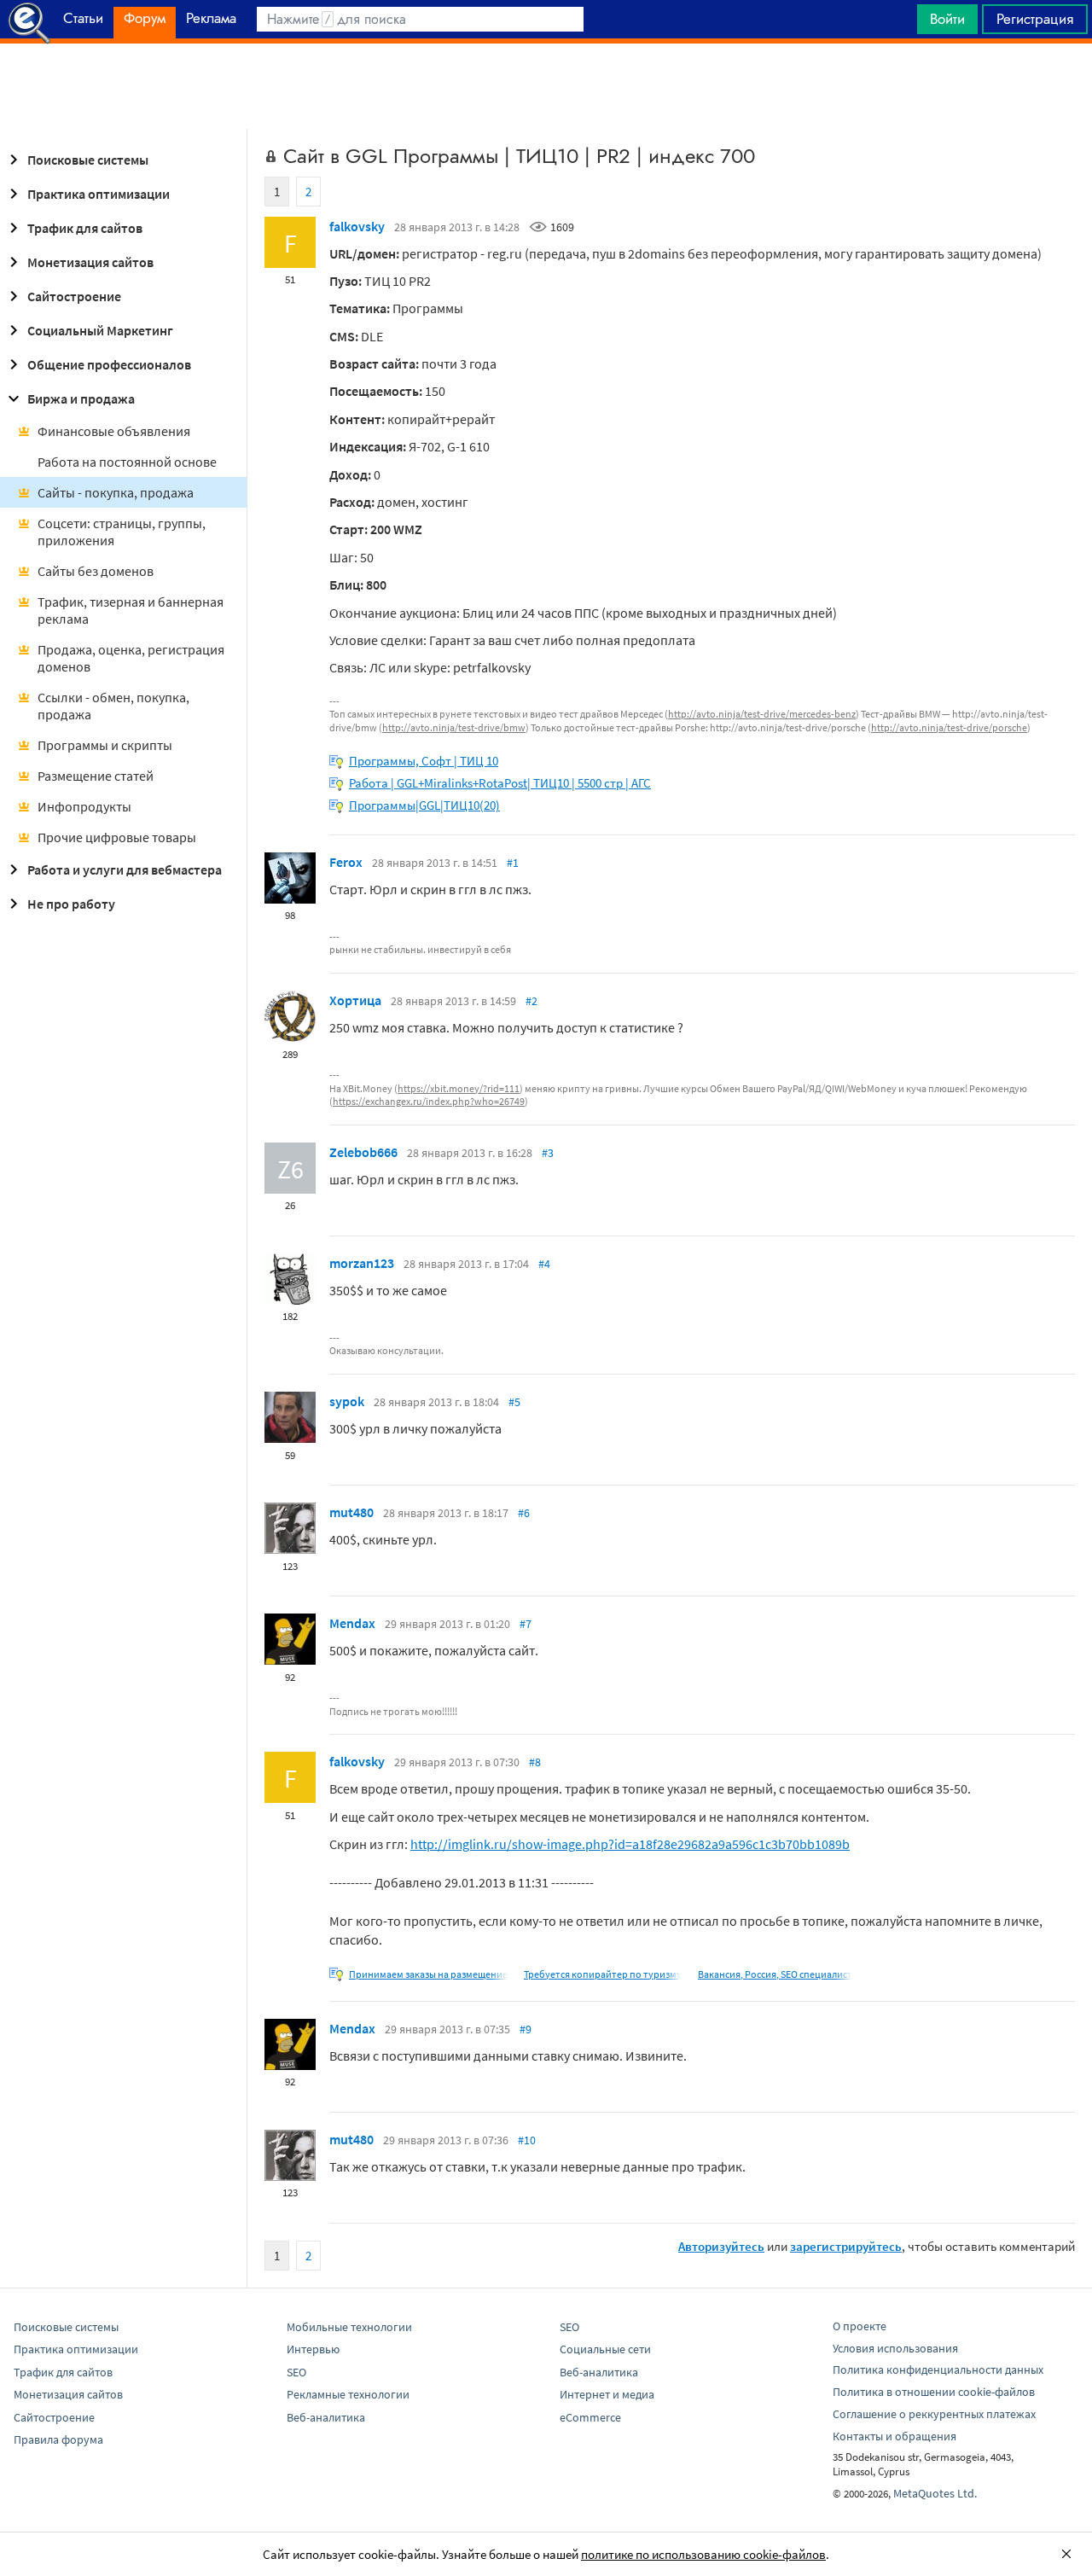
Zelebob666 (363, 1152)
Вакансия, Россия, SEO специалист (775, 1974)
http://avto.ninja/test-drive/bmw (454, 727)
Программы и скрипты (105, 745)
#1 (513, 863)
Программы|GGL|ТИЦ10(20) (424, 805)
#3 (548, 1153)
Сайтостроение (74, 296)
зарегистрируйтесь (846, 2246)
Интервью (313, 2349)
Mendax (352, 1623)
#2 (531, 1001)
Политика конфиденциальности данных (938, 2370)
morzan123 (362, 1263)
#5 (514, 1402)
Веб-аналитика (326, 2417)
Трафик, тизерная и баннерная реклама (131, 610)
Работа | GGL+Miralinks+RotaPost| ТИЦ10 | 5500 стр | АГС (500, 783)
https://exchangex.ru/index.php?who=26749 (429, 1101)
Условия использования (895, 2348)
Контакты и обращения (895, 2436)
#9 (526, 2029)
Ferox (346, 862)
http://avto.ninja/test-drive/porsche (949, 727)
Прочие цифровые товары (117, 837)
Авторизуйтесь (721, 2246)
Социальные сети (605, 2349)
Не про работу (71, 904)
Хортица (355, 1000)
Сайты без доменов (96, 571)
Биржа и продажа (81, 398)
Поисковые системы (88, 160)
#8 (535, 1762)
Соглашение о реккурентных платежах (934, 2414)
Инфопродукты (84, 806)
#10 (527, 2140)
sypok (347, 1401)
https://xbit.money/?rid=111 (459, 1088)
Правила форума (58, 2439)
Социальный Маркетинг (100, 330)
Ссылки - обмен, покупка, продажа (113, 706)
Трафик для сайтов (85, 228)
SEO (296, 2372)
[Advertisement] (546, 86)
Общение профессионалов (109, 364)
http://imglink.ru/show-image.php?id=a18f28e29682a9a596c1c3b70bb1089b (630, 1844)
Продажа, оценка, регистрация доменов (131, 658)
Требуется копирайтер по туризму (603, 1974)
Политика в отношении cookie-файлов (934, 2392)
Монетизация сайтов (90, 262)
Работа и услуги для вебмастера (125, 869)
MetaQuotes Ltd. (935, 2493)
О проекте (860, 2326)
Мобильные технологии (349, 2327)
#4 (544, 1264)
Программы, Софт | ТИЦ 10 (424, 761)
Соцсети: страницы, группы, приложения (122, 532)
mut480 (351, 1512)
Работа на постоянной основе (127, 462)
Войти (947, 19)
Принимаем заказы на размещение (428, 1974)
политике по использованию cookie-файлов (703, 2554)
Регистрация (1035, 19)
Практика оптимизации (99, 194)
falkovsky (357, 226)
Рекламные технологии (348, 2394)
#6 (524, 1513)
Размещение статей (96, 776)
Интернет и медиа (607, 2394)
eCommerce (590, 2417)
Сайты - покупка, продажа (116, 492)
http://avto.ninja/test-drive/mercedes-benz (762, 714)
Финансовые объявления (114, 431)
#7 (526, 1624)
